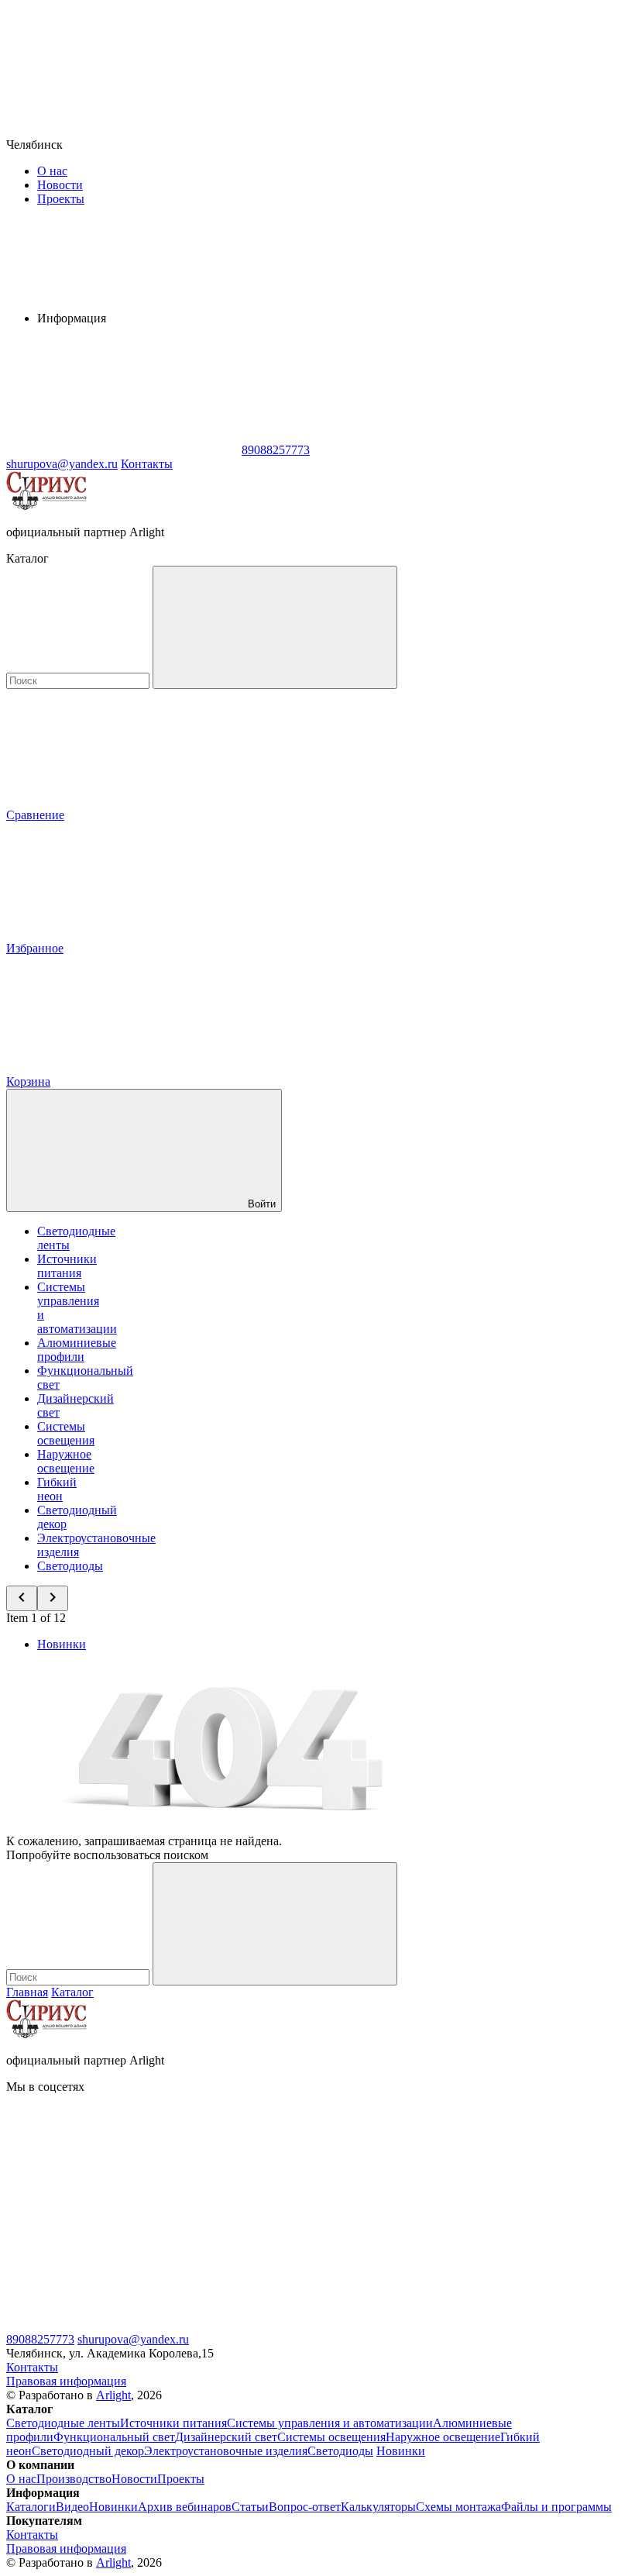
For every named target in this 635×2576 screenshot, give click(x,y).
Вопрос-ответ (305, 2507)
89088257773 (40, 2339)
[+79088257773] (122, 2325)
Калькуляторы (378, 2507)
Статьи (250, 2507)
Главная (27, 1992)
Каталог (72, 1992)
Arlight (113, 2395)
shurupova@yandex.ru (133, 2339)
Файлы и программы (556, 2507)
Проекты (61, 199)
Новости (60, 185)
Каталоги (31, 2507)
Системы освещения (66, 1433)
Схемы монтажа (458, 2507)
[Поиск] (275, 627)
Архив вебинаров (185, 2507)
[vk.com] (122, 2206)
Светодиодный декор (88, 2451)
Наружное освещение (66, 1461)
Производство (74, 2479)
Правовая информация (66, 2381)
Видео (72, 2507)
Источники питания (67, 1266)
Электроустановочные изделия (226, 2451)
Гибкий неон (57, 1489)
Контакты (147, 464)
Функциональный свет (114, 2437)
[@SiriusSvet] (355, 2206)
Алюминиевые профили (77, 1350)
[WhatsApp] (122, 450)
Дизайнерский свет (226, 2437)
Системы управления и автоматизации (330, 2423)
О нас (52, 171)
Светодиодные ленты (63, 2423)
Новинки (62, 1644)
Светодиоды (70, 1566)
